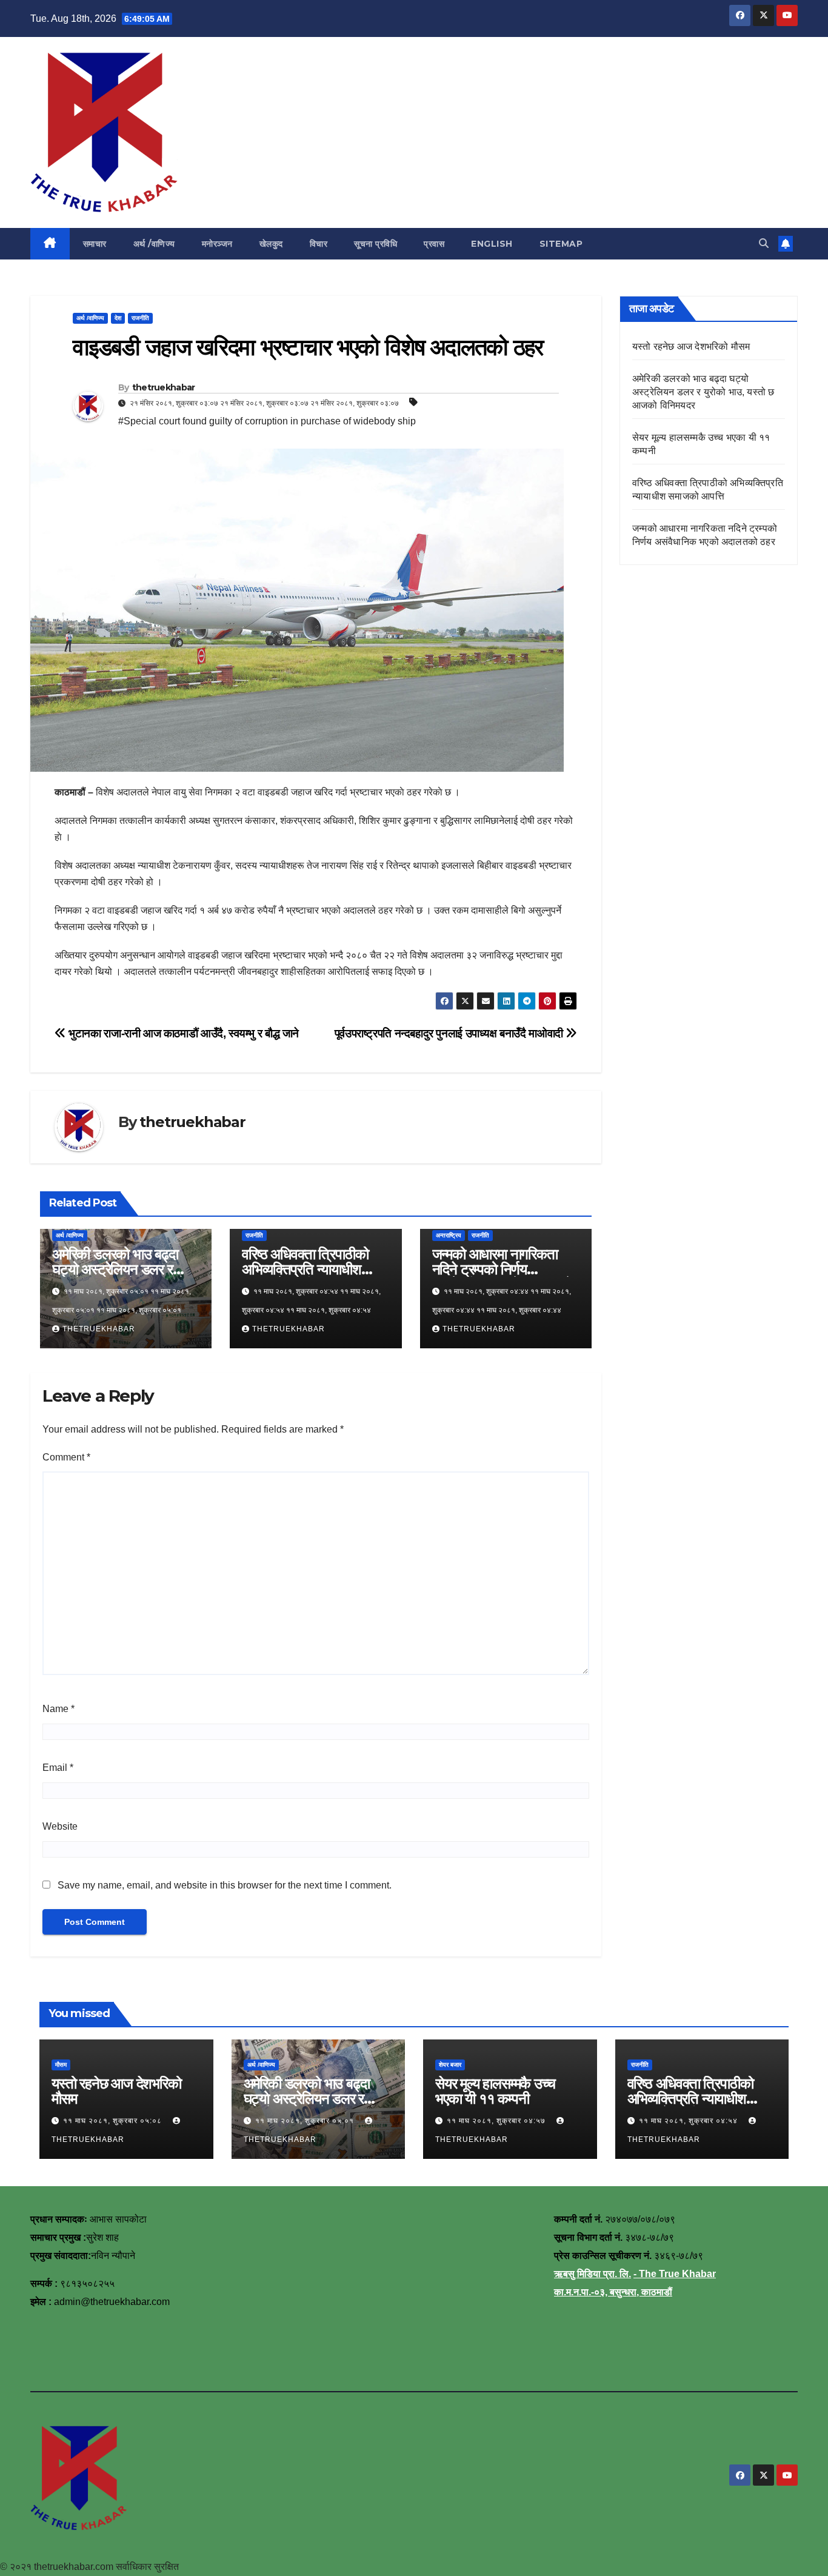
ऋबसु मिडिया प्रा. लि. (593, 2274)
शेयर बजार (450, 2065)
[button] (764, 243)
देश (118, 318)
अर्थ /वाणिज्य (154, 244)
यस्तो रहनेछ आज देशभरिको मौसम (691, 346)
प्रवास (434, 244)
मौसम (61, 2065)
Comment (66, 1457)
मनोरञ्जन (217, 244)
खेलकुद (271, 244)
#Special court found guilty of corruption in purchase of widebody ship (267, 421)
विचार (319, 244)
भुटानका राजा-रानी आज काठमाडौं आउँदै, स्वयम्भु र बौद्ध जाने (182, 1033)
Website (60, 1826)
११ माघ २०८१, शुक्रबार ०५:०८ (114, 2121)
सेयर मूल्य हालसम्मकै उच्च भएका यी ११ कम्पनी (495, 2091)
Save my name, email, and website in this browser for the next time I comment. (225, 1885)
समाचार (95, 244)
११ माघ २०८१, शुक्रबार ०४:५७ (497, 2121)
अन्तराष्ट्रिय (449, 1235)
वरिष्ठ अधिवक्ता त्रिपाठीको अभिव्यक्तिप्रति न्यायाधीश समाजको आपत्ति (305, 1269)
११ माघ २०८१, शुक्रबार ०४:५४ (689, 2121)
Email (58, 1768)
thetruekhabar (164, 387)
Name (58, 1709)
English (492, 244)
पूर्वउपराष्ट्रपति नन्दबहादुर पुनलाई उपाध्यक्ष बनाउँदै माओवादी (450, 1033)
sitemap (561, 244)
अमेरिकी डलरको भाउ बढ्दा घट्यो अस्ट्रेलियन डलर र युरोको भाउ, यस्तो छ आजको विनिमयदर (703, 392)
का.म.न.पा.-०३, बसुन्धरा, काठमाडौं (613, 2292)
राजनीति (140, 318)
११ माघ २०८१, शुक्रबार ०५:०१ (306, 2121)
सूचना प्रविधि (376, 244)
